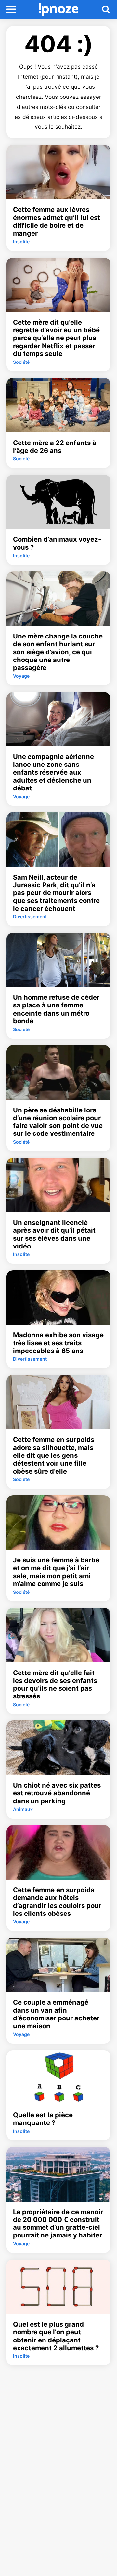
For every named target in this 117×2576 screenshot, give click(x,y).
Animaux (23, 1809)
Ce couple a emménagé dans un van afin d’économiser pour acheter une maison (56, 2014)
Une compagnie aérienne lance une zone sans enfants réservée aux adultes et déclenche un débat (53, 772)
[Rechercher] (106, 10)
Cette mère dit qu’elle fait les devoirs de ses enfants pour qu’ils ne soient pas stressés (55, 1685)
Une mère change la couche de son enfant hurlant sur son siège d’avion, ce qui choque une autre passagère (58, 652)
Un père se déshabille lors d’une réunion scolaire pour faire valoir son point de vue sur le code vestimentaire (58, 1122)
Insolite (21, 241)
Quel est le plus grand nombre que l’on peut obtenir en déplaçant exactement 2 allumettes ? (56, 2336)
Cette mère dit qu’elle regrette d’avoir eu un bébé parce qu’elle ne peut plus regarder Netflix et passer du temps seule (56, 338)
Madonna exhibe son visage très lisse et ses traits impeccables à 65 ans (58, 1343)
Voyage (21, 676)
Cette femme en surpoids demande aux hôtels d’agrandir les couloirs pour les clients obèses (57, 1902)
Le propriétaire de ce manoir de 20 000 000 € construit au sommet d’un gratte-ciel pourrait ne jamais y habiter (58, 2224)
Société (21, 362)
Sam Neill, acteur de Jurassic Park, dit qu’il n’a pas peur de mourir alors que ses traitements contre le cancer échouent (56, 893)
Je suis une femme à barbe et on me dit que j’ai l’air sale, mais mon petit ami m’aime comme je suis (56, 1572)
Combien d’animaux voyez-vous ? (57, 543)
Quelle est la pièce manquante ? (43, 2119)
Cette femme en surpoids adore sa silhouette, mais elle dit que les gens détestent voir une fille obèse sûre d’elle (54, 1455)
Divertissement (30, 917)
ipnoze (59, 10)
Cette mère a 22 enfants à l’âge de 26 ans (55, 447)
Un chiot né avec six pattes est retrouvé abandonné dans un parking (57, 1793)
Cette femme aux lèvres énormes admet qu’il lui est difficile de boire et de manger (57, 221)
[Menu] (11, 10)
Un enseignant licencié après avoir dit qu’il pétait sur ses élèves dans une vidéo (54, 1234)
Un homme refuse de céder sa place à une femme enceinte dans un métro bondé (56, 1009)
